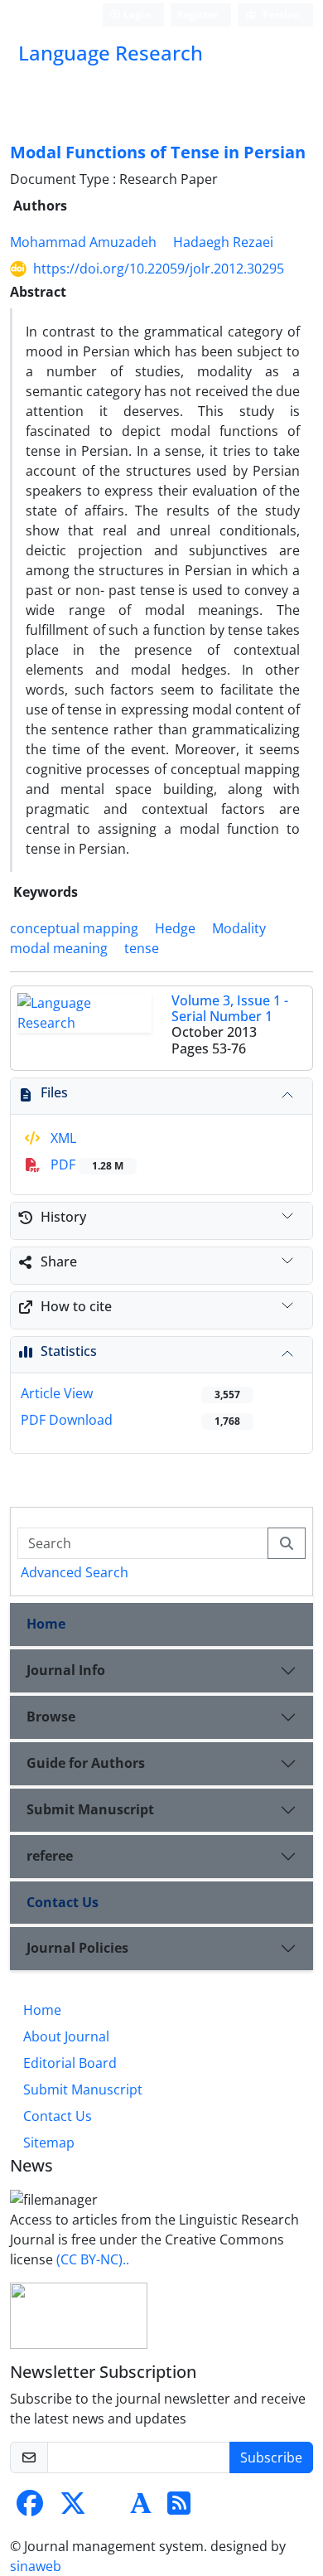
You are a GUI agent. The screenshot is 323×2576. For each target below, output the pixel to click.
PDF (85, 1165)
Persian (280, 15)
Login (136, 15)
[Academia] (141, 2508)
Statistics (69, 1351)
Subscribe (271, 2457)
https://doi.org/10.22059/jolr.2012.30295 (159, 269)
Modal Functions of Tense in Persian (158, 152)
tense (142, 948)
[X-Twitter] (73, 2508)
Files (54, 1092)
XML (62, 1138)
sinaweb (36, 2566)
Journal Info (66, 1670)
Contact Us (63, 1902)
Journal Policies (77, 1948)
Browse (51, 1717)
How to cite (76, 1306)
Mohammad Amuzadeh (83, 242)
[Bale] (109, 2508)
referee (50, 1856)
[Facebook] (30, 2508)
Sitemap (49, 2143)
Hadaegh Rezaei (223, 242)
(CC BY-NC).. (93, 2259)
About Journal (66, 2036)
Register (198, 15)
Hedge (175, 928)
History (63, 1217)
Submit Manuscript (90, 1809)
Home (46, 1624)
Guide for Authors (86, 1763)
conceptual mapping (74, 928)
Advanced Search (75, 1572)
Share (59, 1261)
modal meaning (59, 948)
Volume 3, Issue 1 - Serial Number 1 (230, 1008)
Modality (239, 928)
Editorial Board (70, 2063)
